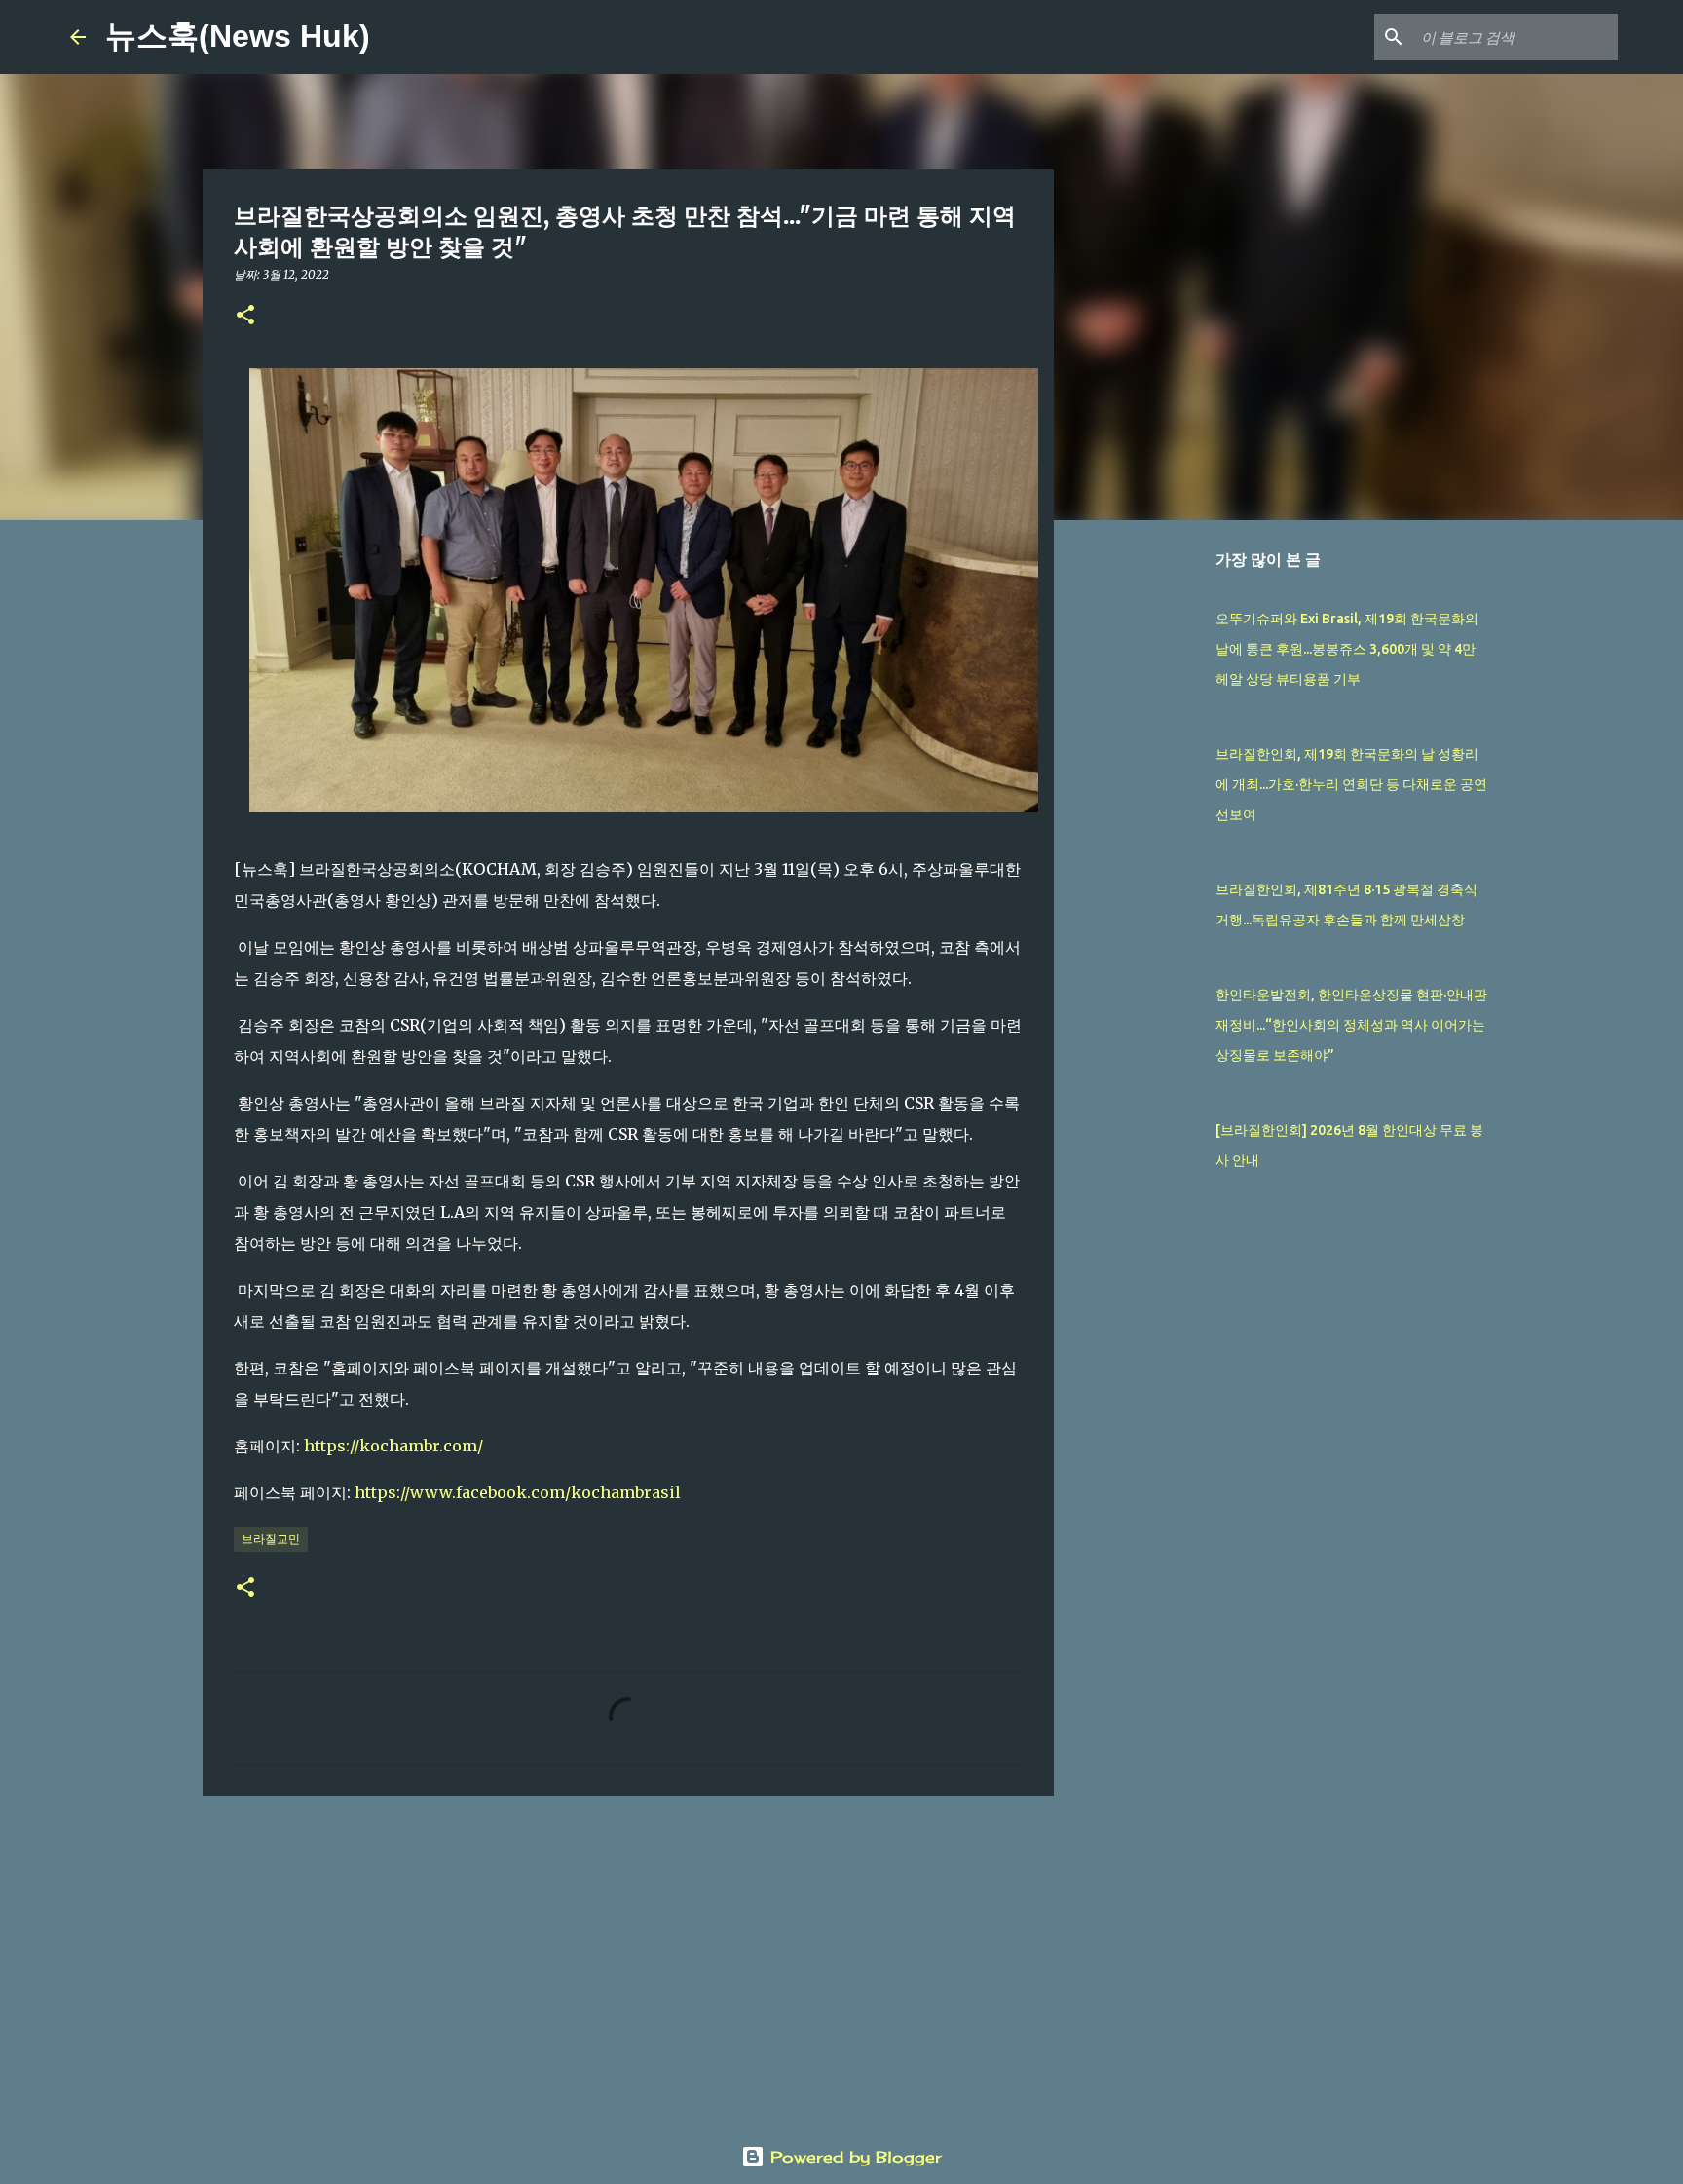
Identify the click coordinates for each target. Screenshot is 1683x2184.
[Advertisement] (628, 1962)
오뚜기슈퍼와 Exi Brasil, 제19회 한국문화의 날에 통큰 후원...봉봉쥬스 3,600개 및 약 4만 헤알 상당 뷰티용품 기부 (1347, 649)
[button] (245, 316)
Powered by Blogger (853, 2157)
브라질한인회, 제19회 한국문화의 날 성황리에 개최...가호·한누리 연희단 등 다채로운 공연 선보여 (1351, 784)
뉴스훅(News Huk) (238, 36)
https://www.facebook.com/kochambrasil (518, 1492)
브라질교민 (271, 1539)
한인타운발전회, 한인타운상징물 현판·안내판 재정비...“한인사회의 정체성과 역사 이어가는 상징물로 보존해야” (1351, 1025)
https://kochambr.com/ (393, 1446)
